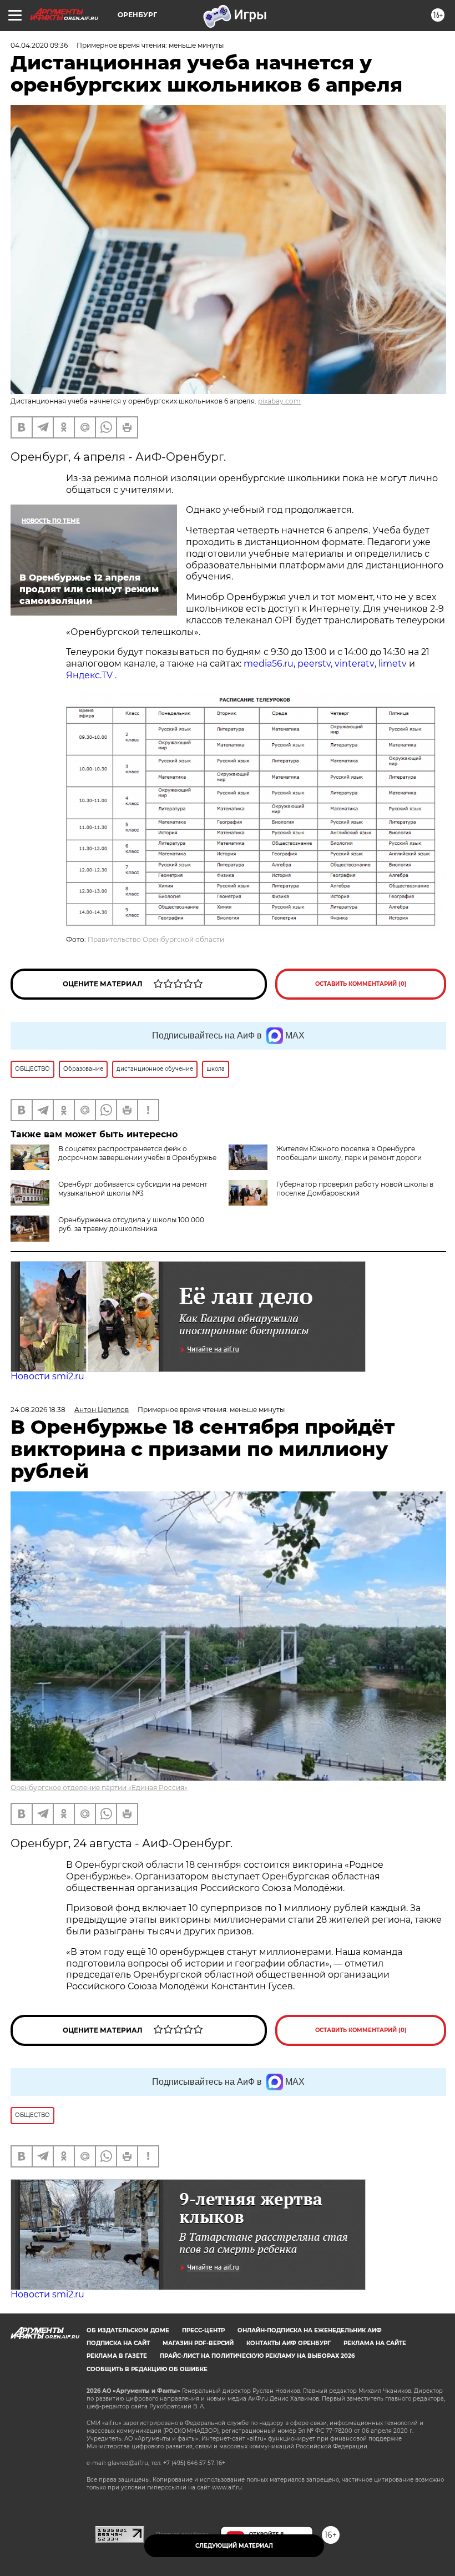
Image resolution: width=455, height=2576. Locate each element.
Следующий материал (234, 2546)
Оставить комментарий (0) (361, 984)
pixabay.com (279, 401)
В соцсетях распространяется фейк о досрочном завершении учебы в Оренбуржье (137, 1153)
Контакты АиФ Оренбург (289, 2343)
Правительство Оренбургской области (156, 939)
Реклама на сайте (375, 2343)
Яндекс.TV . (91, 675)
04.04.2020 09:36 (39, 45)
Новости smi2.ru (47, 1376)
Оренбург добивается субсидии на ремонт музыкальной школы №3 (133, 1189)
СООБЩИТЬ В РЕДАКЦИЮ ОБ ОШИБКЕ (147, 2369)
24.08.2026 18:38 (38, 1410)
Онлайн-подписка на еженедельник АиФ (310, 2330)
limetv (393, 664)
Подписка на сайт (118, 2343)
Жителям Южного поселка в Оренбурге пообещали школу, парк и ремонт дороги (349, 1153)
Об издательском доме (128, 2330)
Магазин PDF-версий (198, 2343)
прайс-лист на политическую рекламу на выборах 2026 (257, 2356)
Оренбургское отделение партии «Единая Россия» (99, 1788)
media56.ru (269, 664)
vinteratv (355, 664)
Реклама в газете (117, 2356)
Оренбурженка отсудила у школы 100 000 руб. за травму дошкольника (131, 1224)
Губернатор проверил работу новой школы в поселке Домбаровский (355, 1189)
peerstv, (316, 664)
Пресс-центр (203, 2330)
